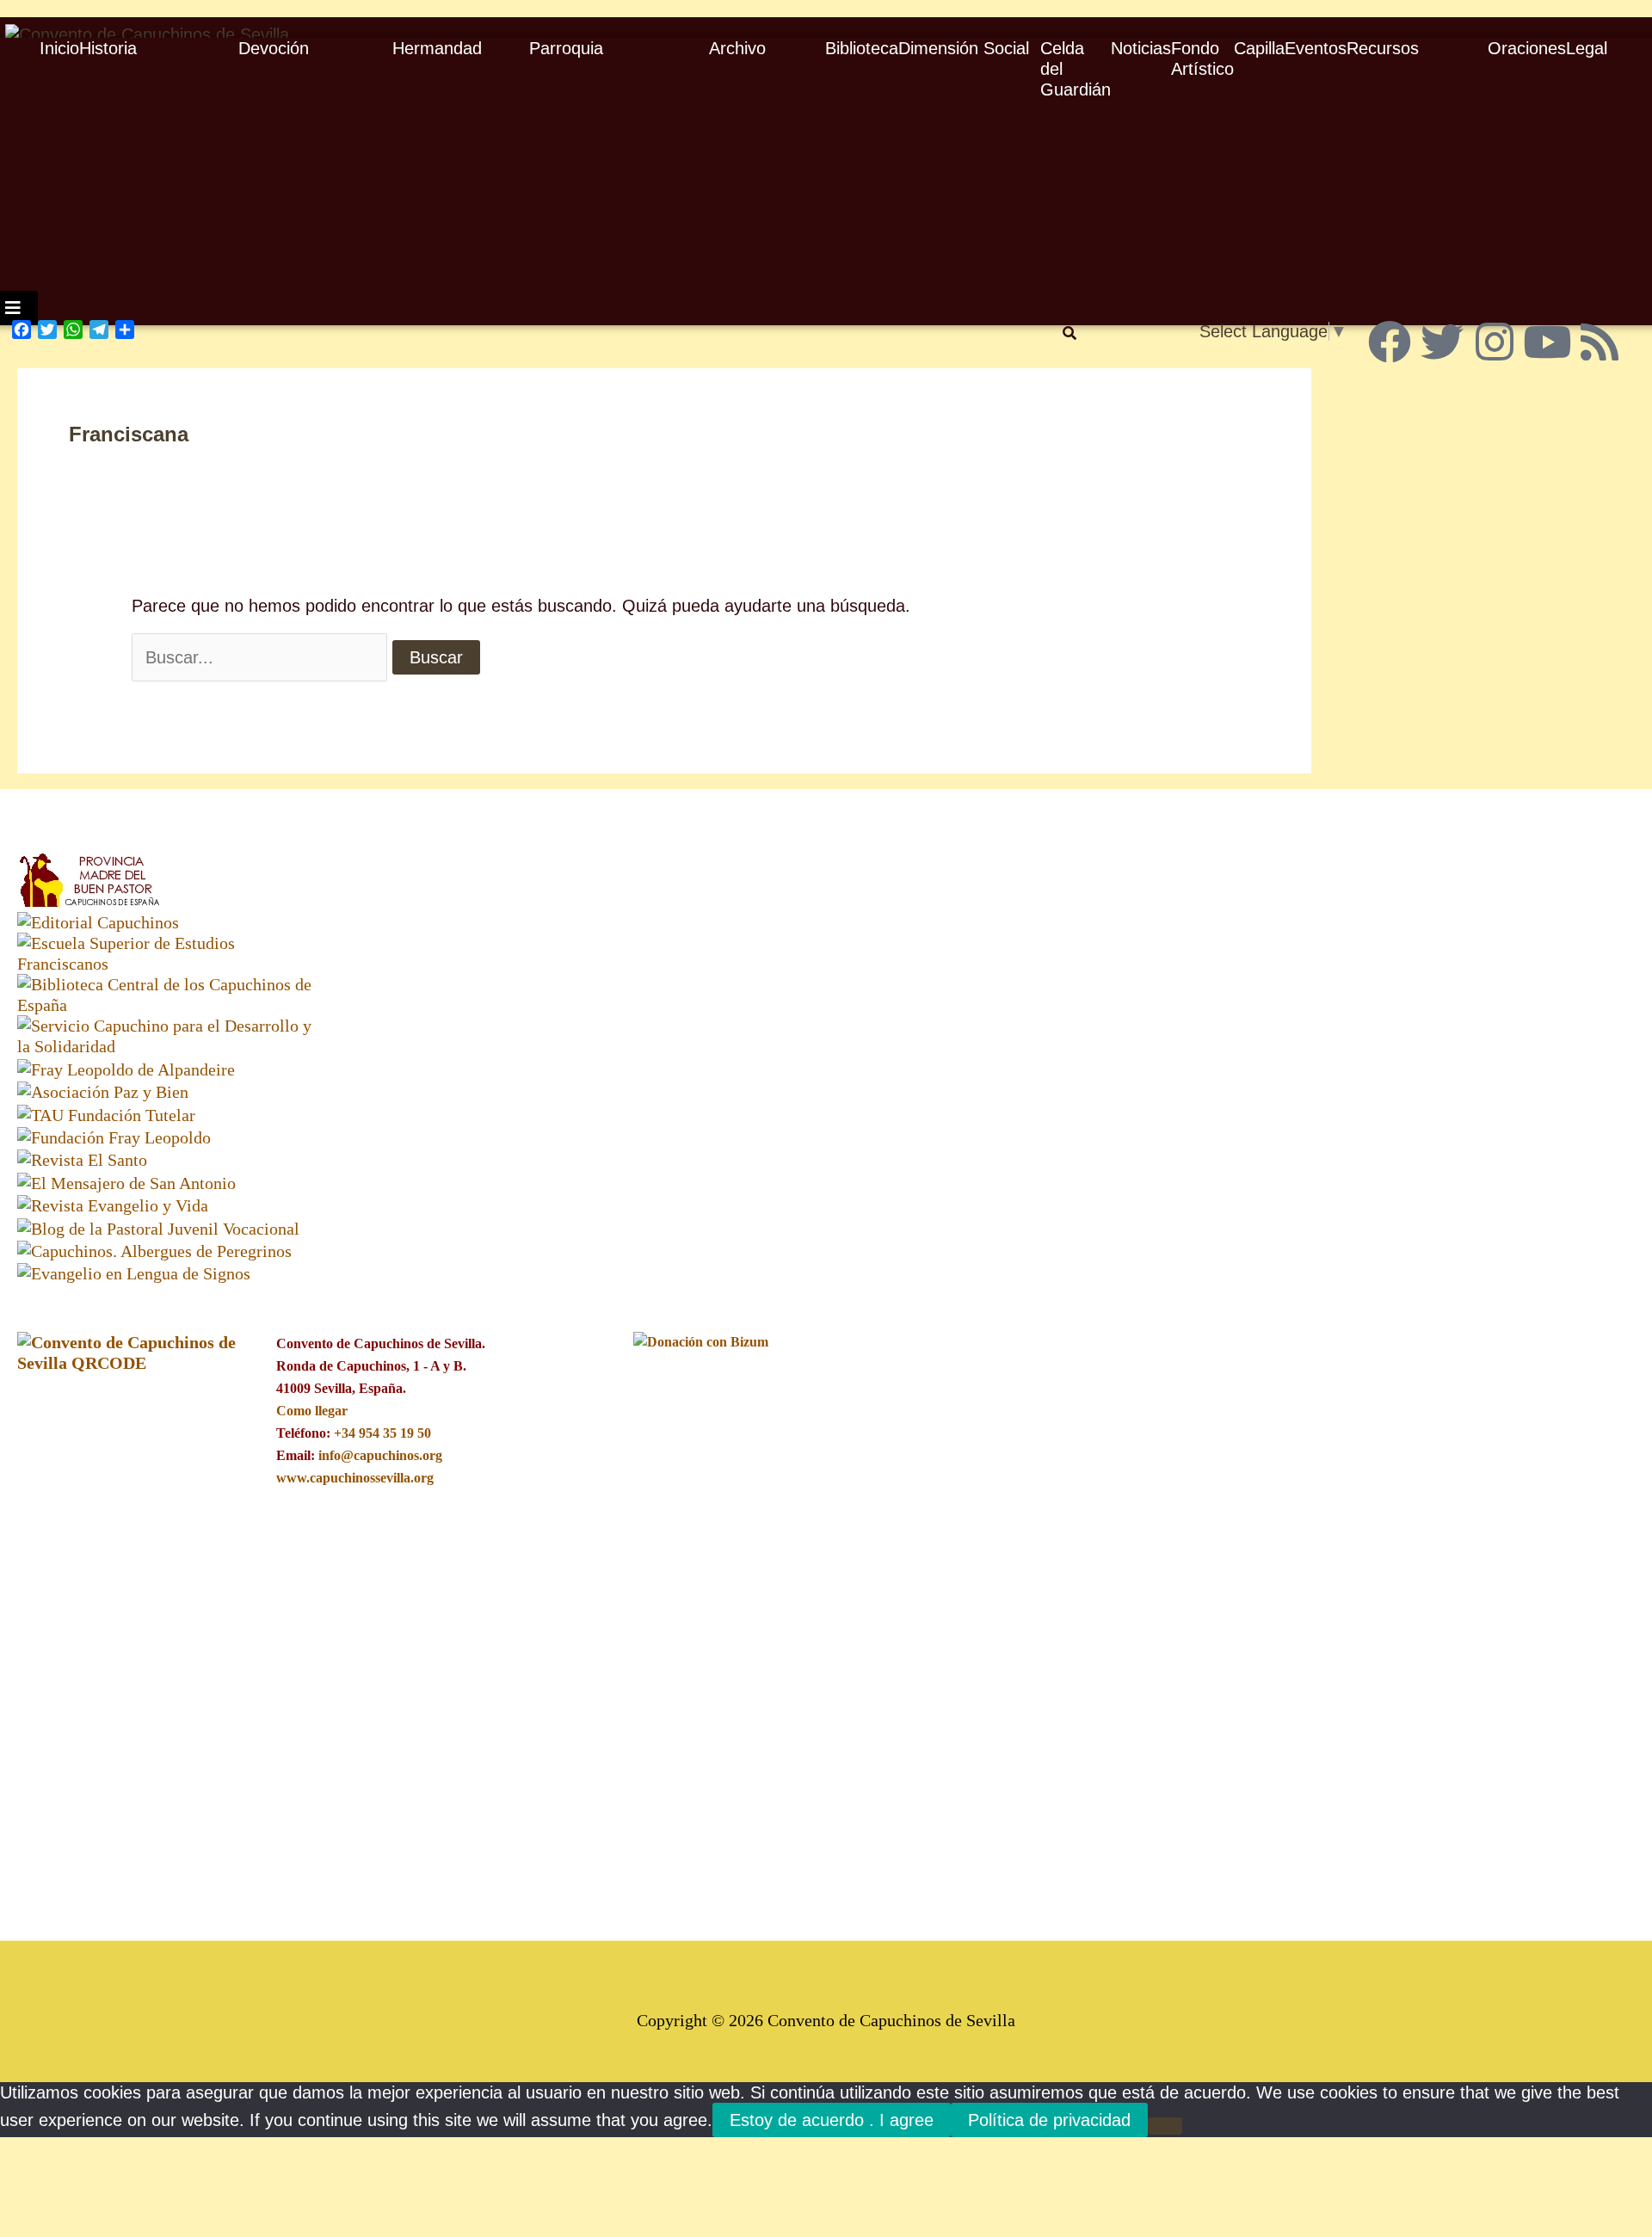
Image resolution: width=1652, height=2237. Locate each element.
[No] (1165, 2126)
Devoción (274, 48)
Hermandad (437, 48)
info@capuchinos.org (380, 1455)
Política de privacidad (1049, 2120)
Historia (108, 48)
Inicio (59, 48)
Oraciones (1527, 48)
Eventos (1316, 48)
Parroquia (566, 48)
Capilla (1259, 48)
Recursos (1383, 48)
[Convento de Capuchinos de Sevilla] (147, 33)
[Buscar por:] (259, 657)
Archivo (737, 48)
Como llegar (311, 1411)
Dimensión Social (964, 48)
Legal (1587, 48)
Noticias (1141, 48)
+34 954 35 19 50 (382, 1433)
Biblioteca (862, 48)
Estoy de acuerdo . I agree (832, 2120)
